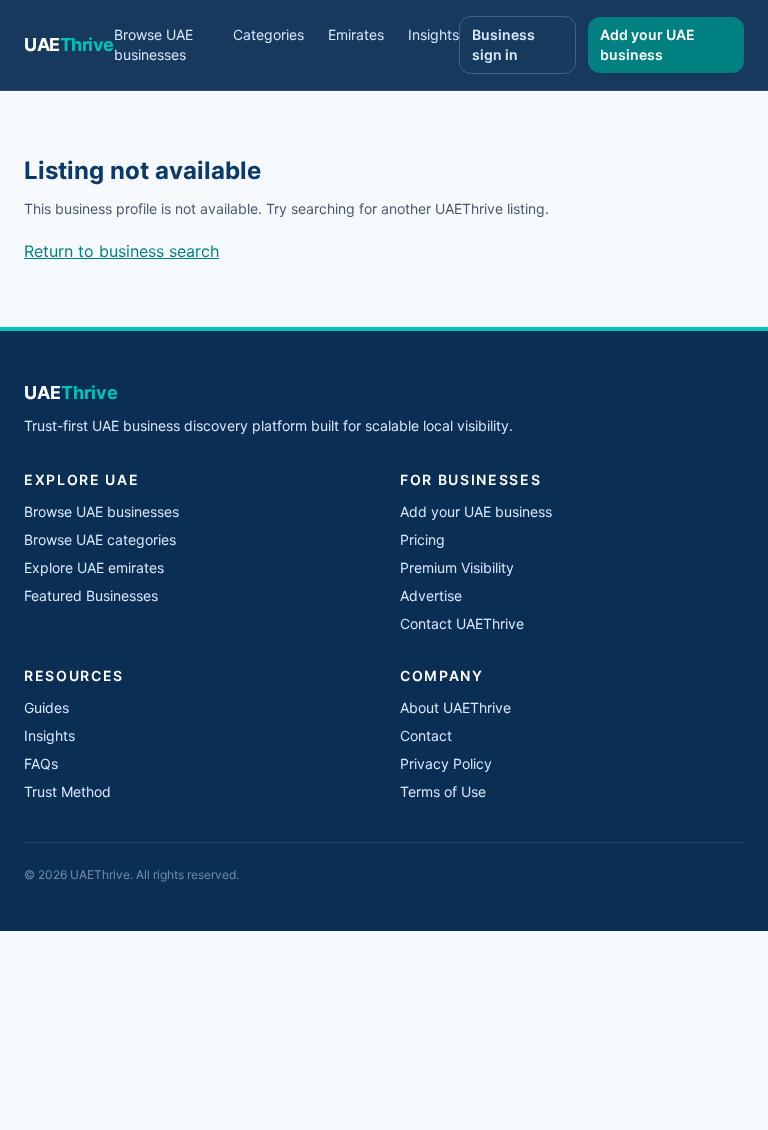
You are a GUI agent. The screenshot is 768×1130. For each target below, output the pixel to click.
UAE (69, 44)
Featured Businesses (91, 595)
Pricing (422, 539)
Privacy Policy (446, 763)
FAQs (41, 763)
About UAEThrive (455, 707)
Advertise (431, 595)
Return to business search (121, 251)
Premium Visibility (457, 567)
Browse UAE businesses (153, 44)
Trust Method (67, 791)
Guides (46, 707)
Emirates (356, 34)
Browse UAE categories (100, 539)
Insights (433, 34)
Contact (426, 735)
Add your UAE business (647, 44)
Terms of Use (443, 791)
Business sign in (503, 44)
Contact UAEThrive (462, 623)
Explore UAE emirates (94, 567)
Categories (268, 34)
